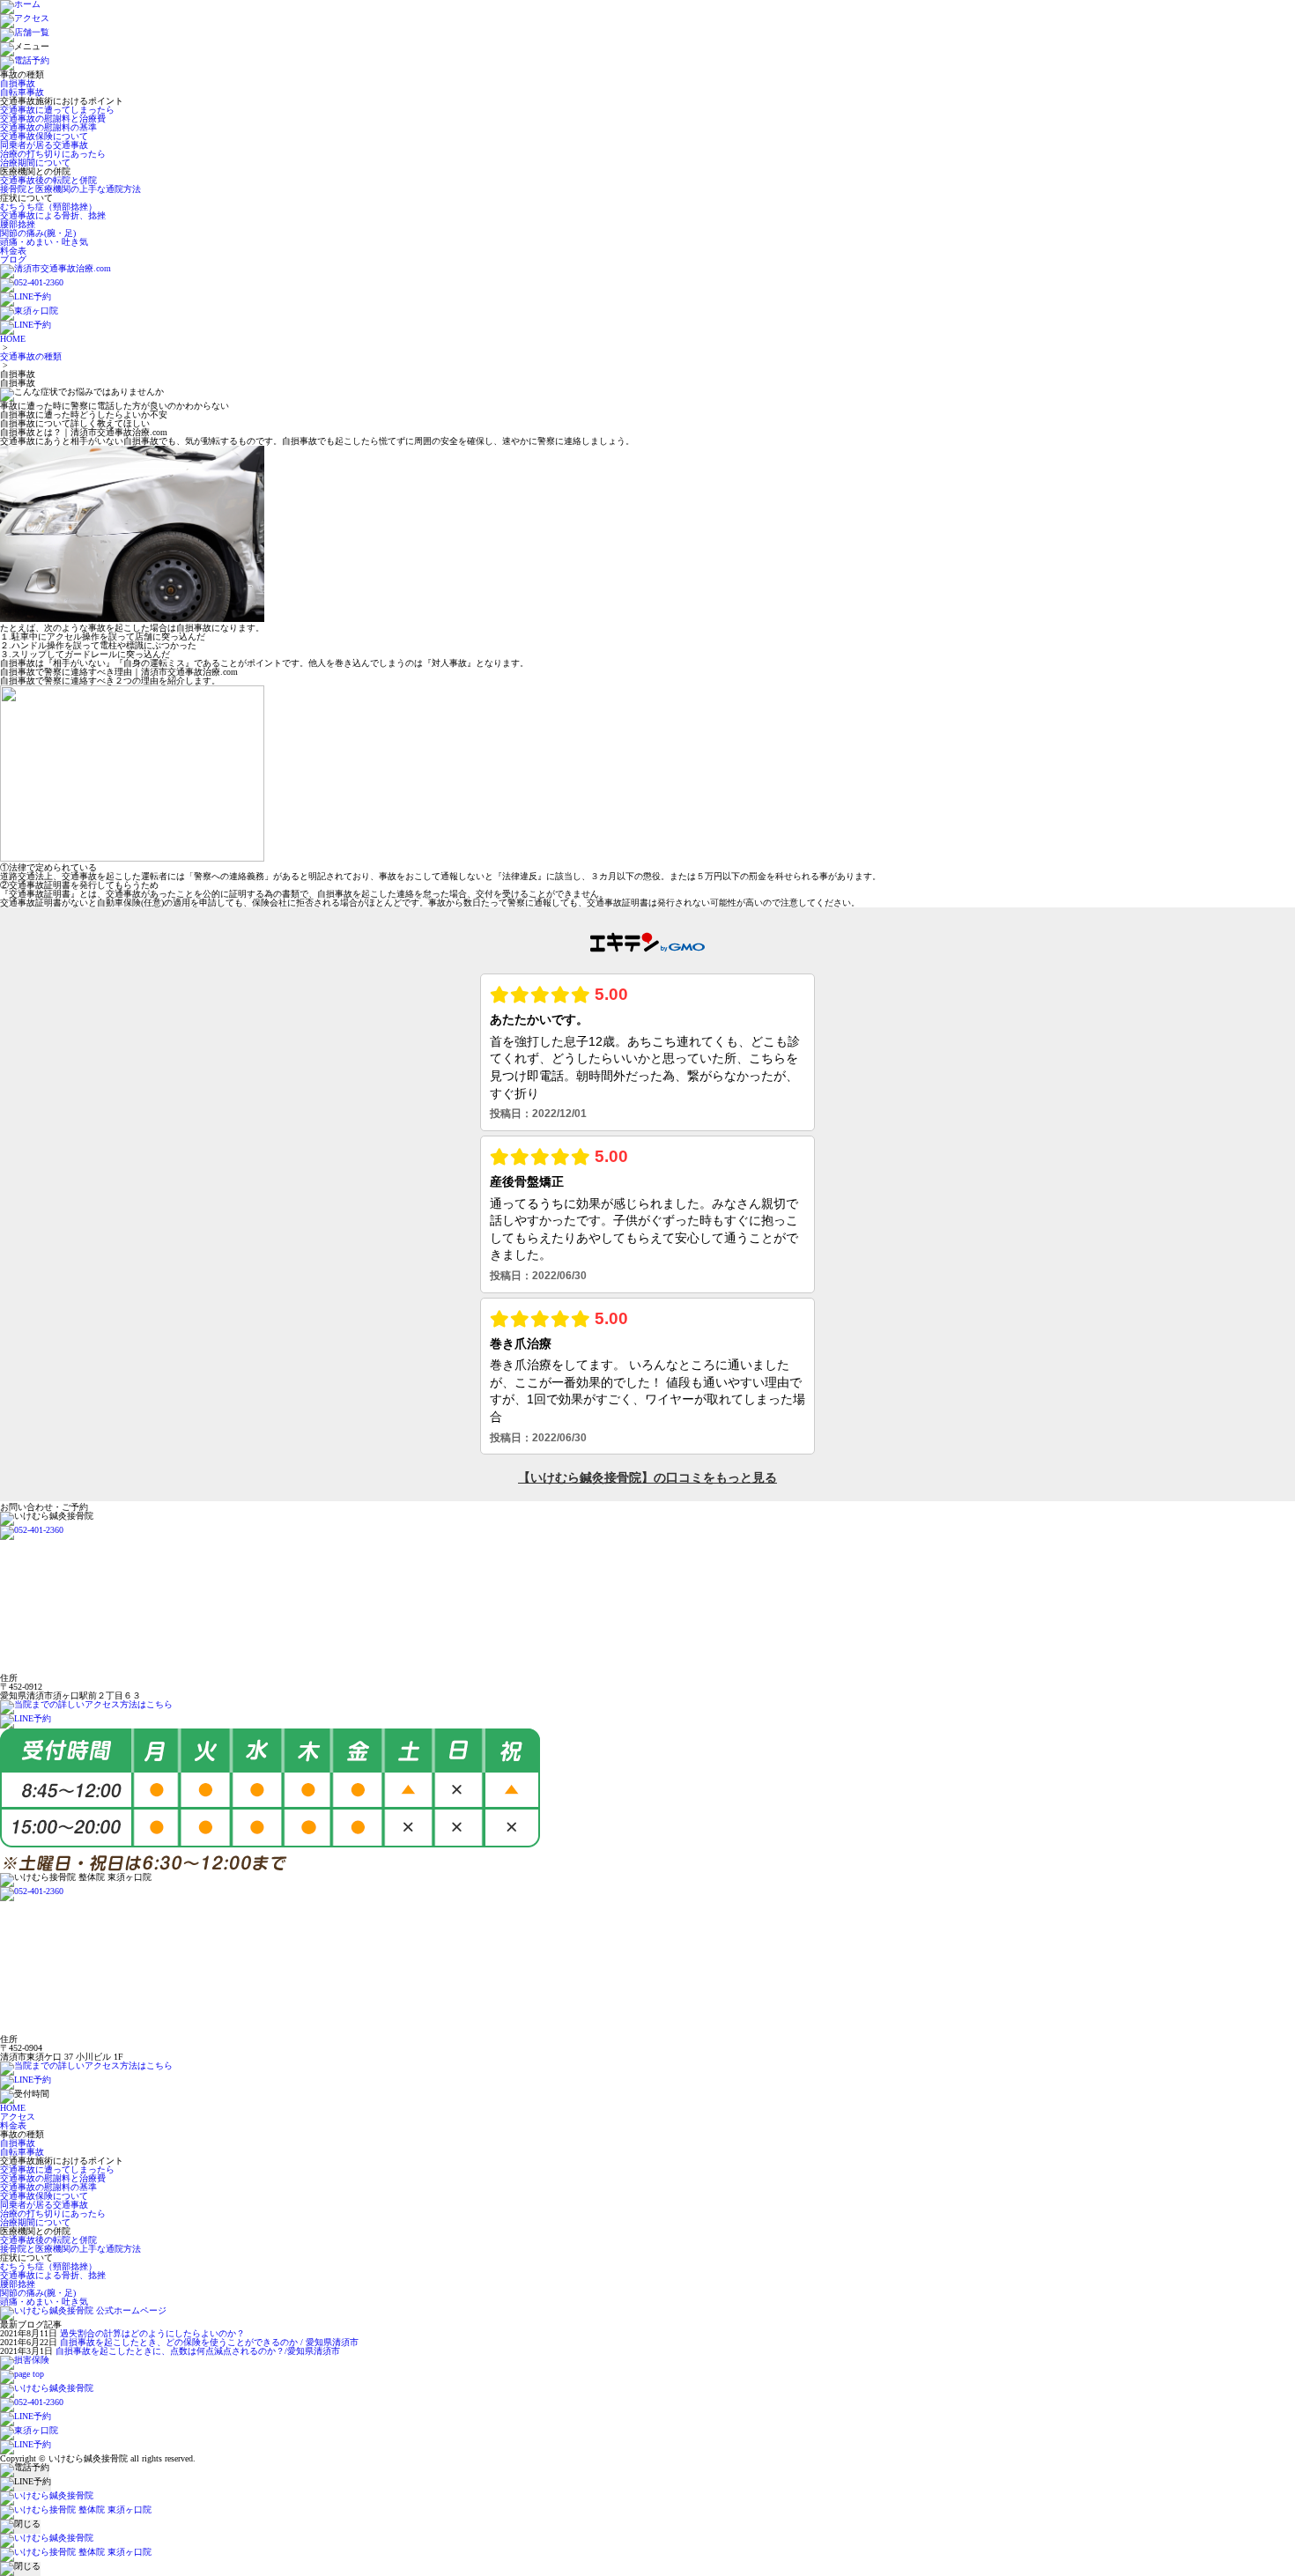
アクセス (18, 2117)
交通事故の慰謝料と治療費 (53, 118)
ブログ (13, 259)
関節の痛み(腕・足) (38, 233)
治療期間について (35, 163)
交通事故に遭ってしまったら (57, 110)
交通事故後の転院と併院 (48, 180)
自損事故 (18, 83)
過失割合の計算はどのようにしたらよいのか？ (152, 2333)
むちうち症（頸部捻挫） (48, 207)
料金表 (13, 251)
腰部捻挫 (18, 224)
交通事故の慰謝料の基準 (48, 127)
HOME (13, 339)
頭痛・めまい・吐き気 (44, 242)
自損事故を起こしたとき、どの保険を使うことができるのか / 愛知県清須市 (209, 2342)
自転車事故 (22, 92)
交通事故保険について (44, 136)
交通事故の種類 (31, 356)
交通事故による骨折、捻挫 (53, 215)
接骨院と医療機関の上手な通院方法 (70, 189)
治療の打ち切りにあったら (53, 154)
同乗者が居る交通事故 (44, 145)
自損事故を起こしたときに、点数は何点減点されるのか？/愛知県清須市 (198, 2351)
